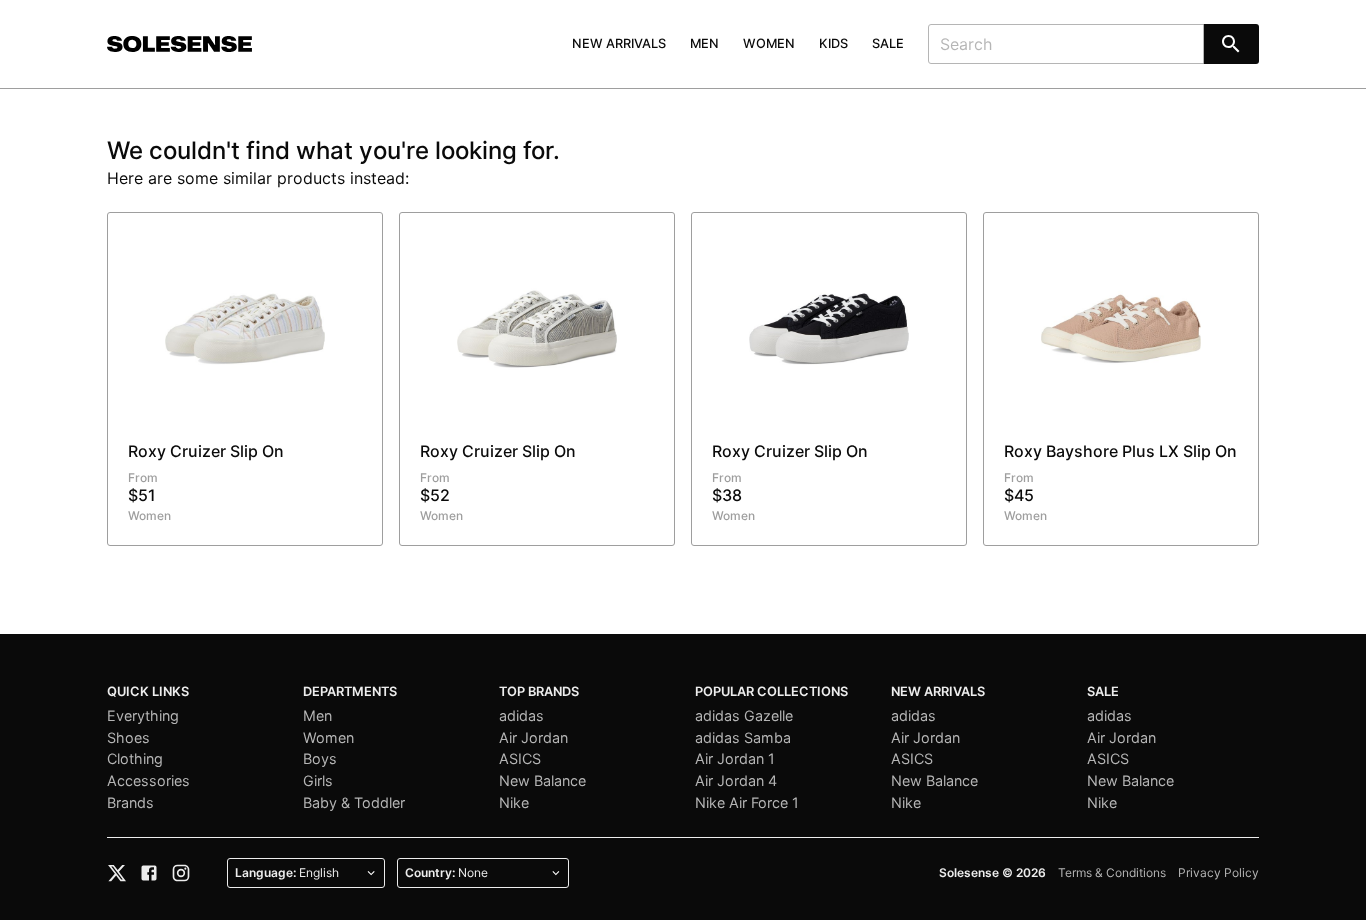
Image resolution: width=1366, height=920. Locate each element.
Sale (888, 43)
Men (704, 43)
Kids (833, 43)
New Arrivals (619, 43)
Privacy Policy (1218, 872)
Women (769, 43)
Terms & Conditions (1112, 872)
